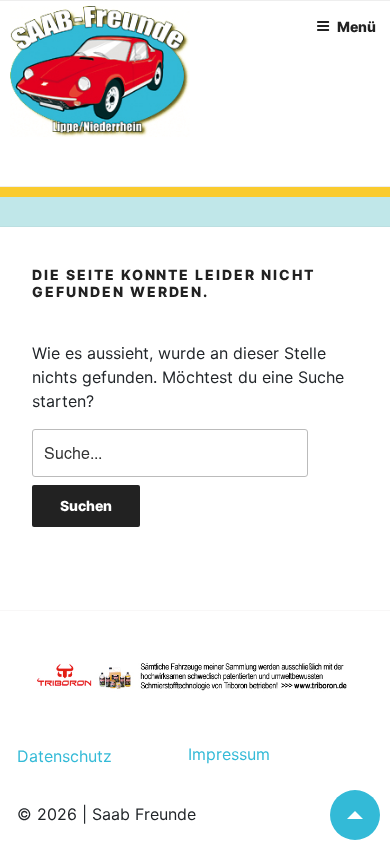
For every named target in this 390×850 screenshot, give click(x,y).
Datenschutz (64, 756)
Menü (356, 26)
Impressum (221, 754)
